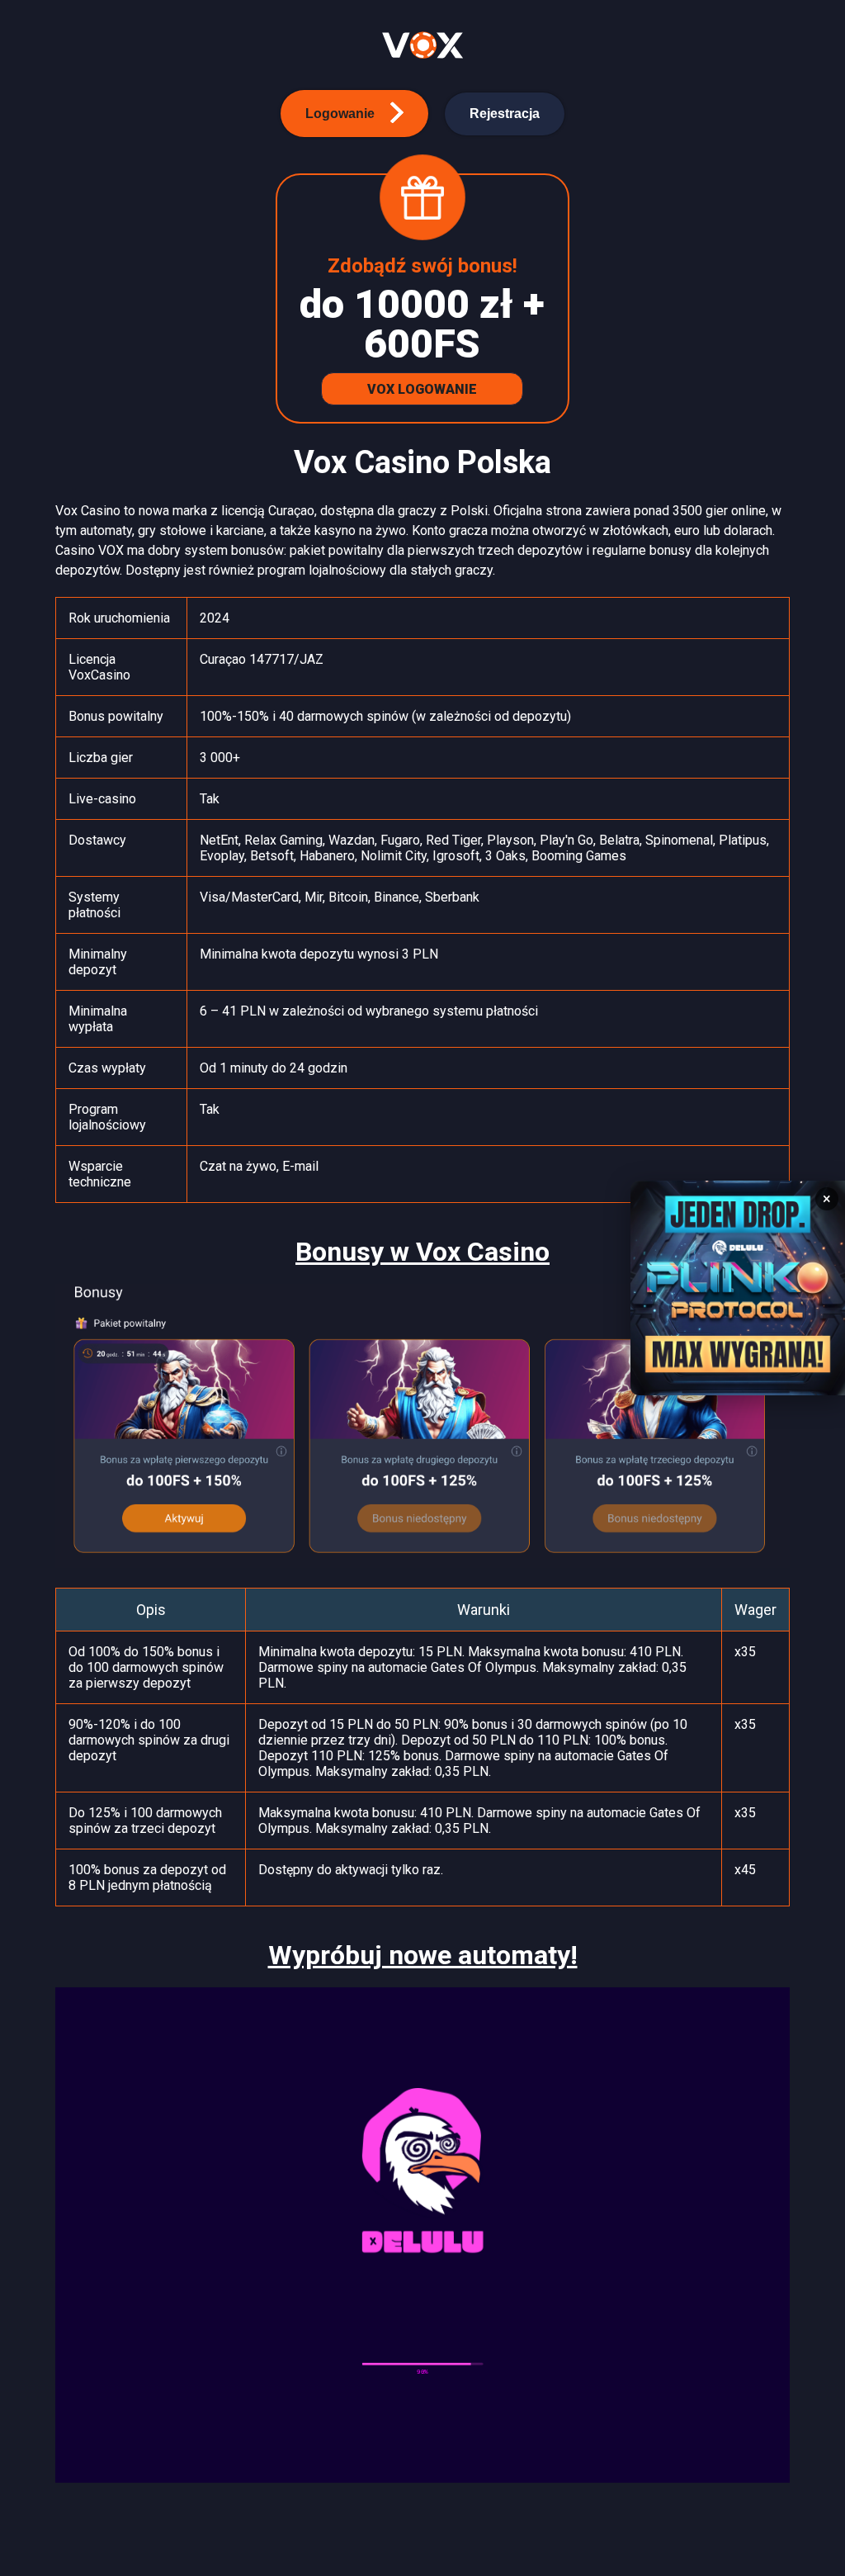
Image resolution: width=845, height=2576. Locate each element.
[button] (354, 114)
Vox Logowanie (422, 389)
